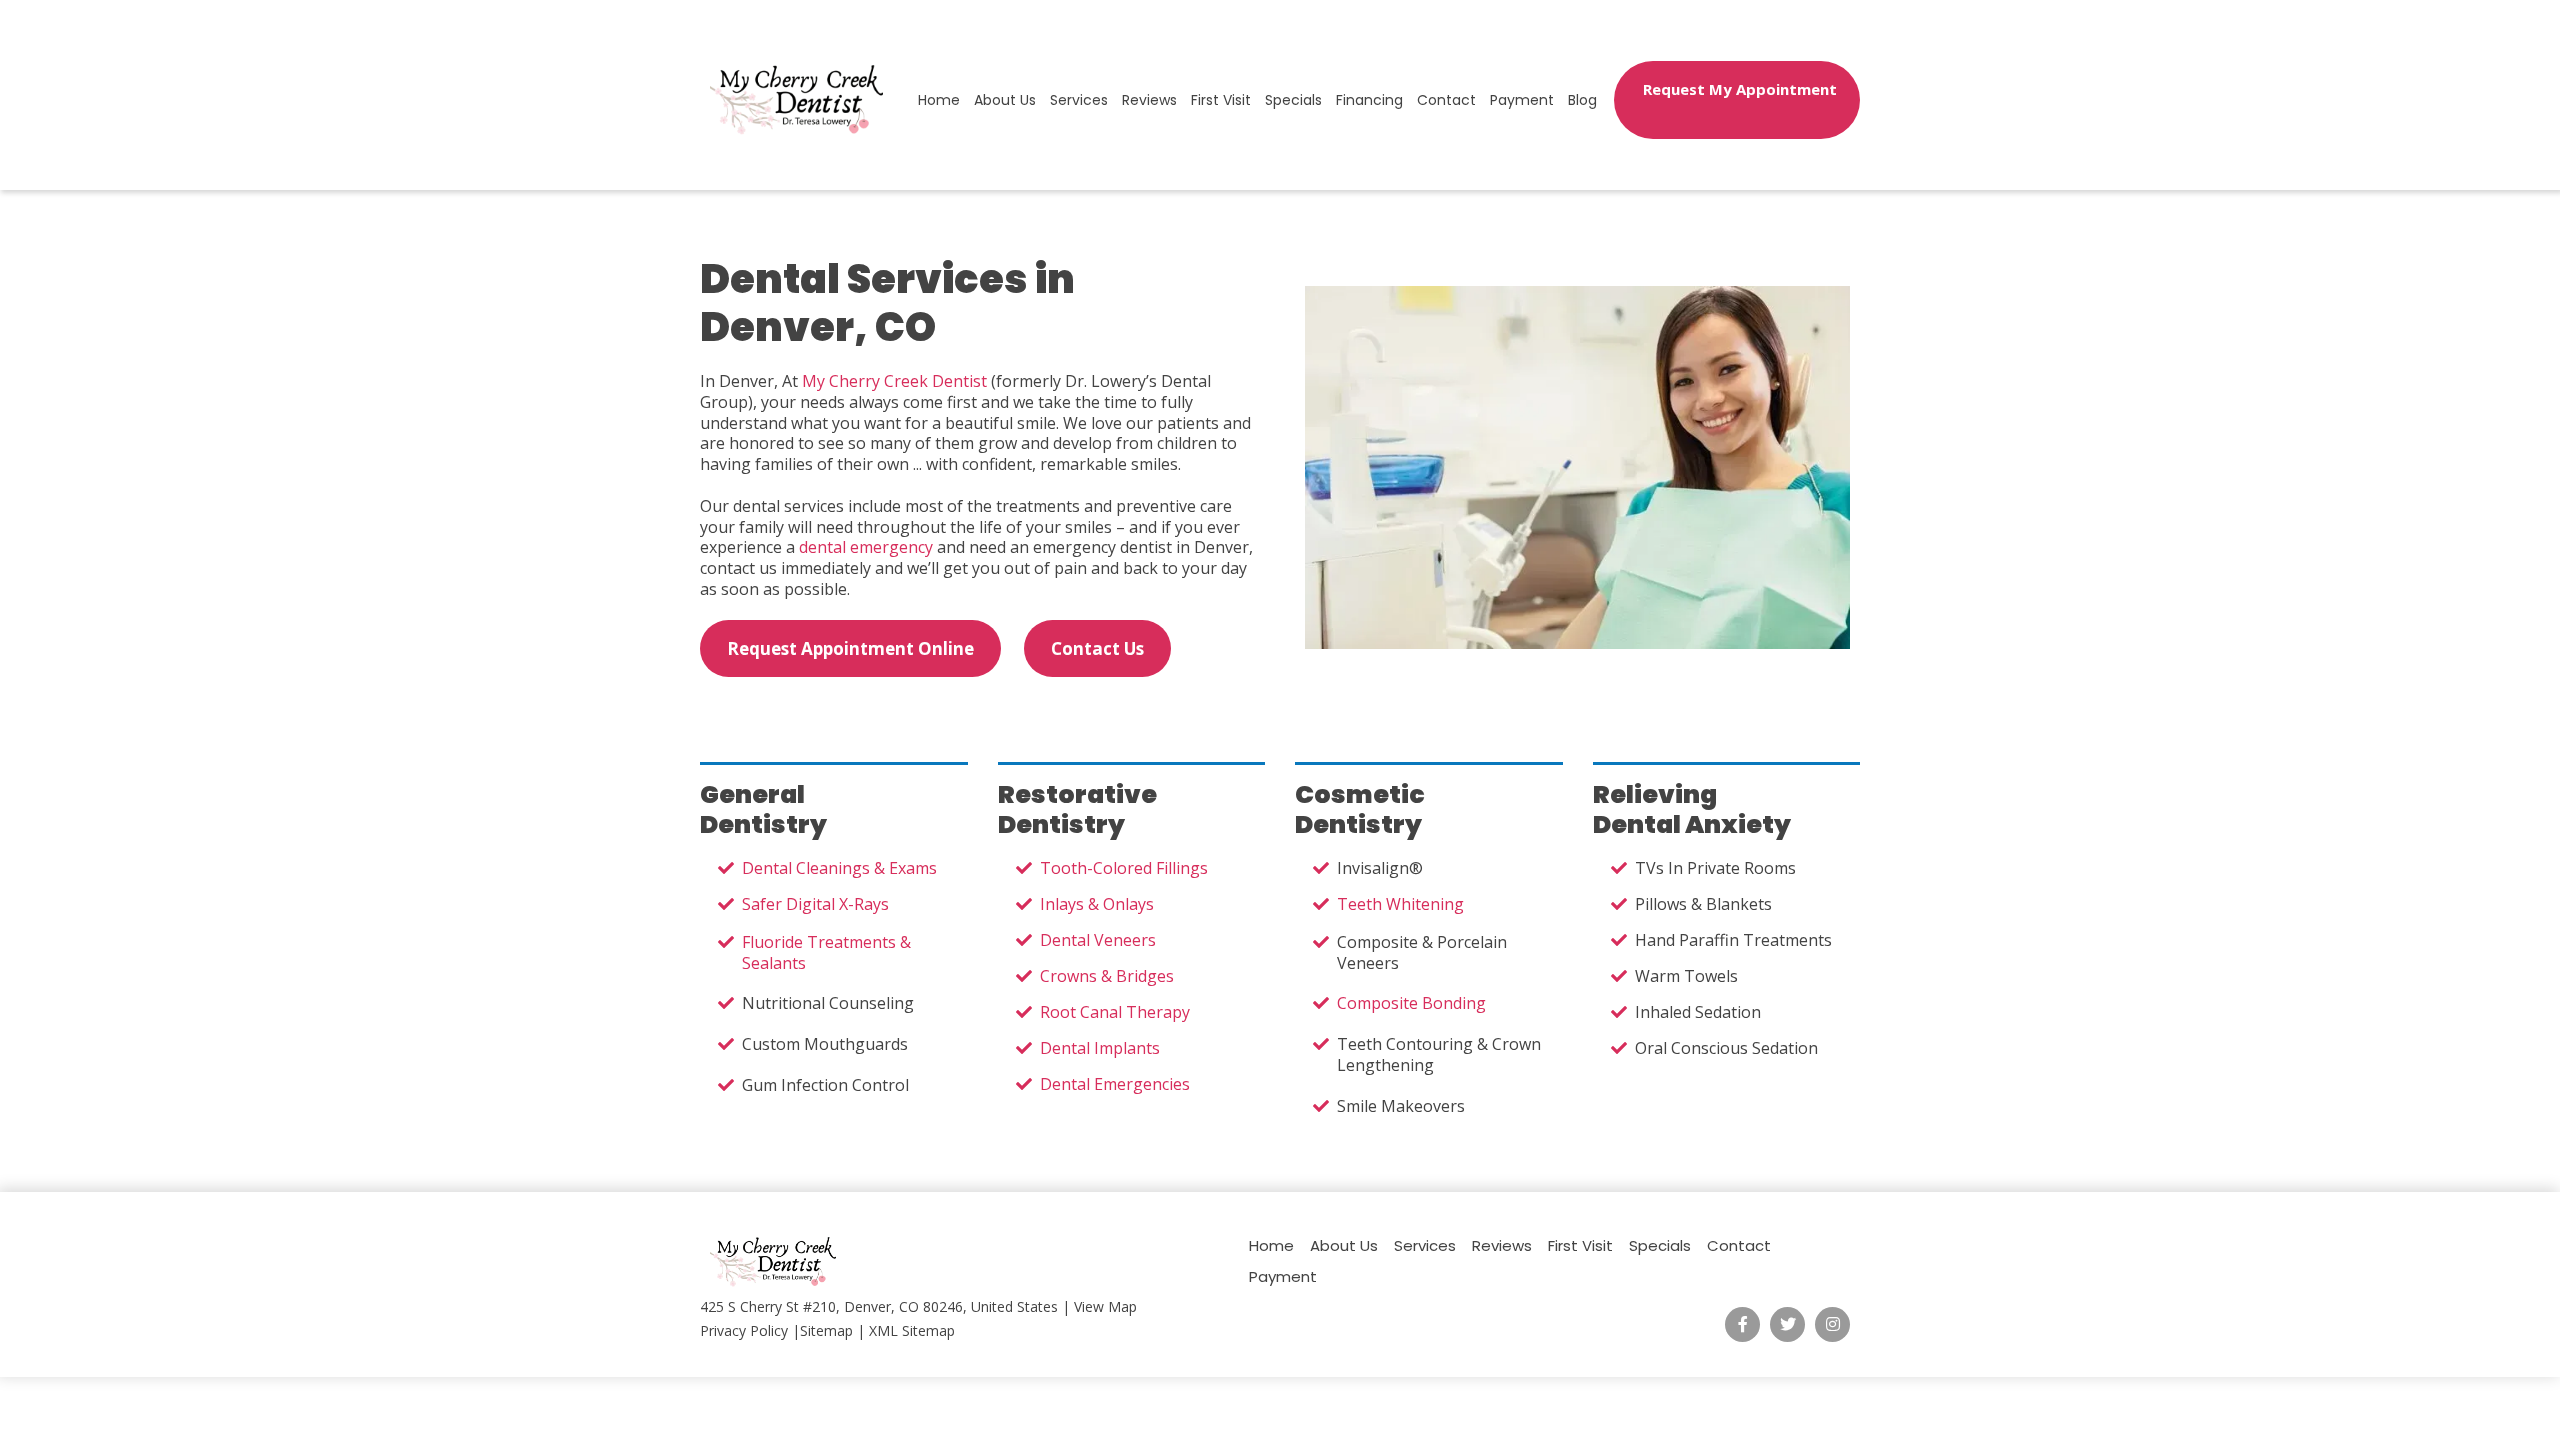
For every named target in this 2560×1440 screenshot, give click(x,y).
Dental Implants (1100, 1048)
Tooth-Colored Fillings (1124, 868)
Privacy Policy (744, 1330)
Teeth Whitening (1400, 904)
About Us (1005, 100)
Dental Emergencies (1115, 1084)
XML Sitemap (912, 1330)
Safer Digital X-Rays (815, 904)
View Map (1105, 1306)
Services (1079, 100)
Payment (1522, 100)
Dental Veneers (1098, 940)
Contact (1446, 100)
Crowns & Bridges (1107, 976)
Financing (1369, 100)
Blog (1582, 100)
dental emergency (866, 547)
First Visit (1221, 100)
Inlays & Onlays (1097, 904)
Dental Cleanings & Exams (839, 868)
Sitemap (826, 1330)
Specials (1293, 100)
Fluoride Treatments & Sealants (826, 952)
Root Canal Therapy (1115, 1012)
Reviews (1149, 100)
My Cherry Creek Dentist (894, 381)
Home (939, 100)
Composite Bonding (1411, 1003)
